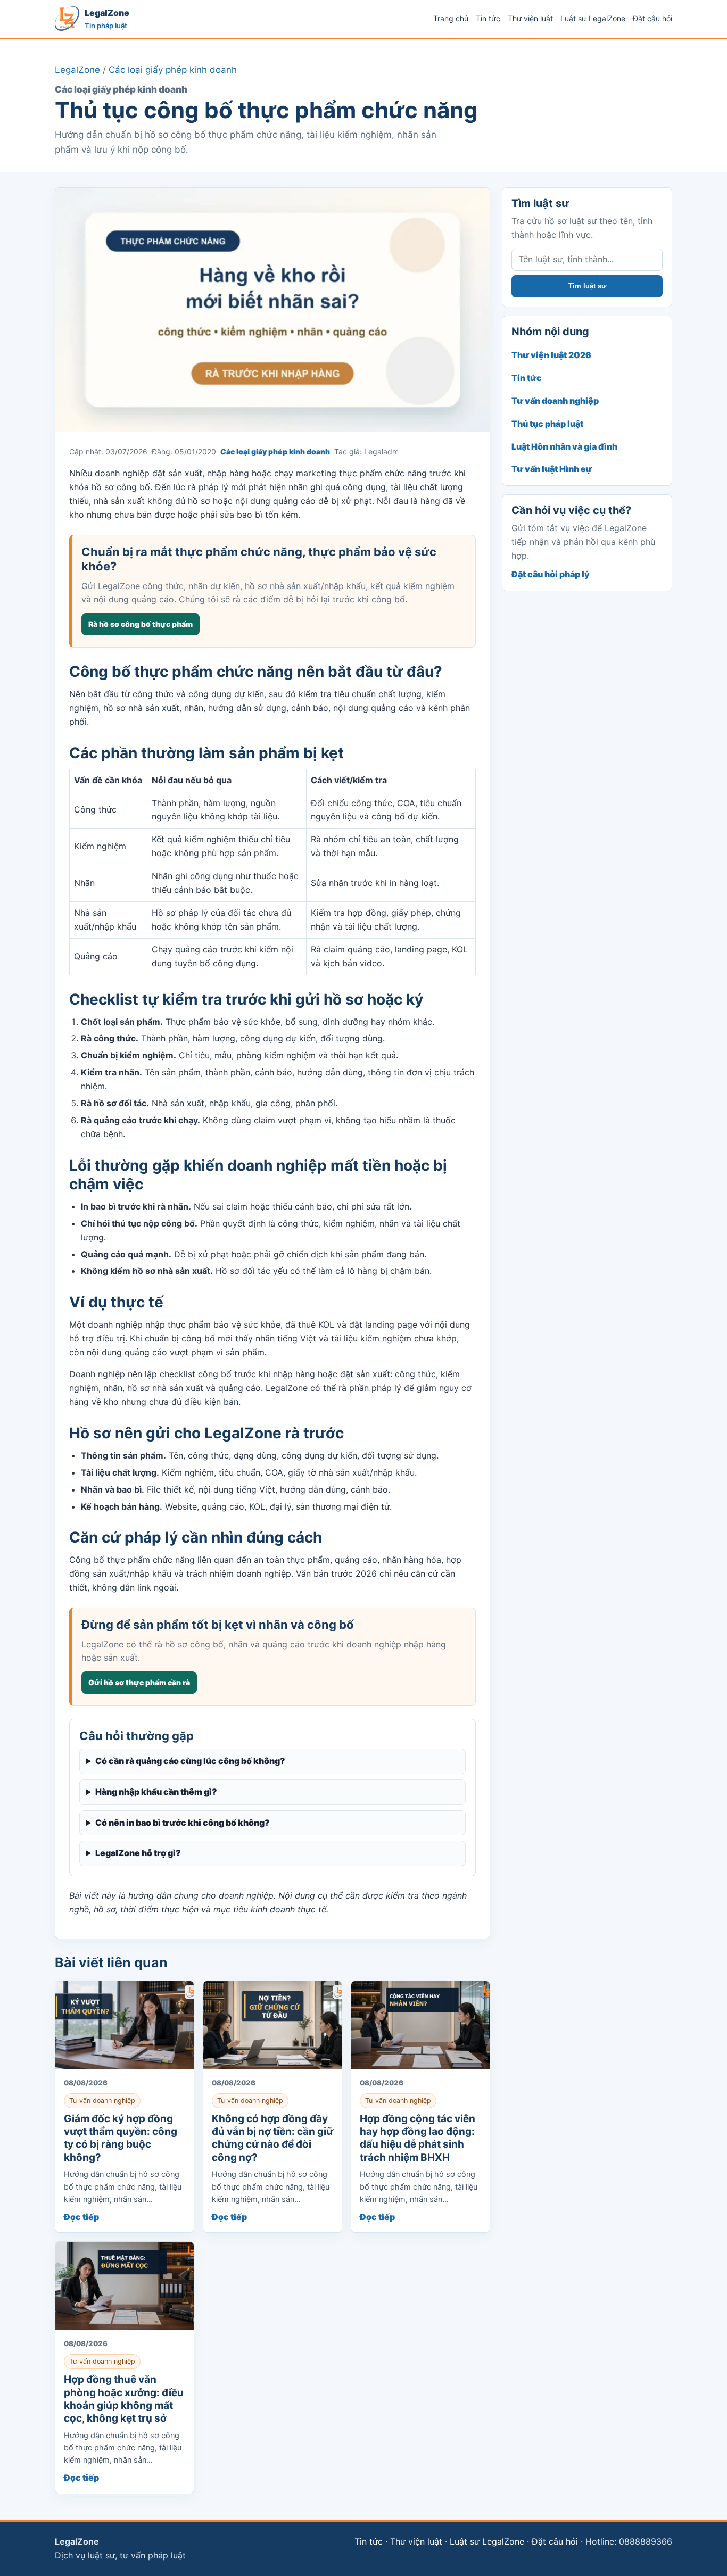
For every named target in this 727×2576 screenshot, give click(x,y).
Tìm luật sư (587, 286)
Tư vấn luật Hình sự (552, 469)
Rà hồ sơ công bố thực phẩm (141, 624)
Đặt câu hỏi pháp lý (551, 574)
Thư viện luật (530, 18)
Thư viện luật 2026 (551, 355)
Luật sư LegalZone (593, 18)
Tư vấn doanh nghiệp (555, 401)
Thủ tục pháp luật (547, 424)
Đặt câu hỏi (652, 18)
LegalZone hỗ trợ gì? (138, 1853)
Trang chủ (451, 18)
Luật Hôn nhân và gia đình (564, 446)
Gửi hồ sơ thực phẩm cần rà (139, 1682)
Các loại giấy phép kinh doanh (173, 70)
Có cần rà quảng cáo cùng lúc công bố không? (190, 1761)
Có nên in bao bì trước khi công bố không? (183, 1823)
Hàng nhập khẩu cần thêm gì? (156, 1792)
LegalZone (77, 70)
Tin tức (488, 18)
